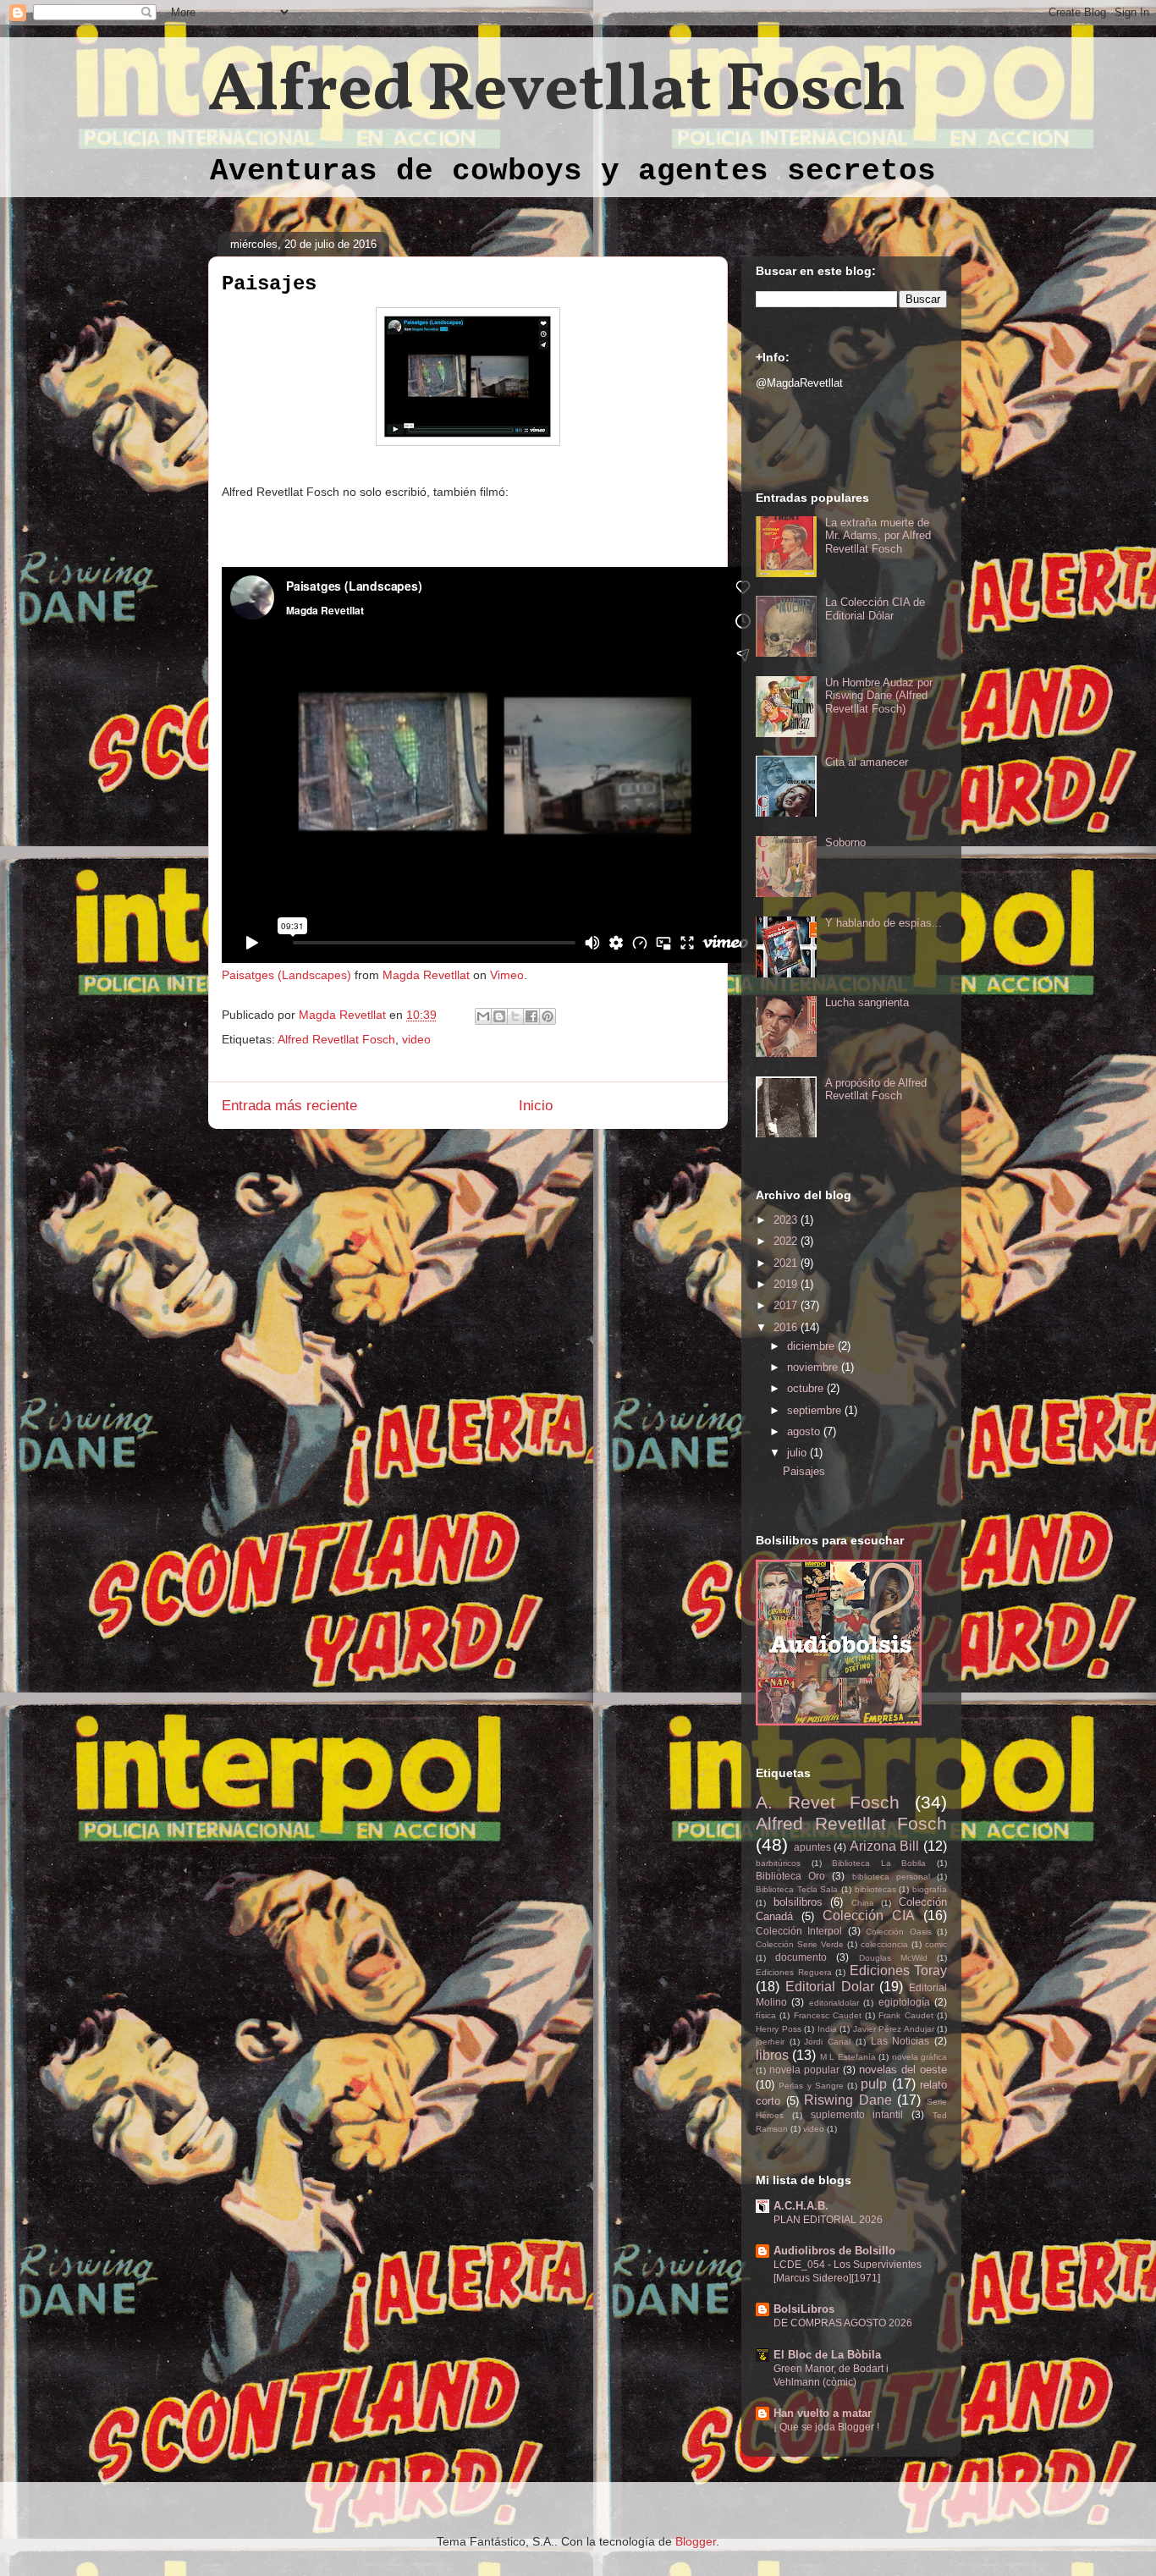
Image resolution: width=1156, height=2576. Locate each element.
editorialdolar (834, 2003)
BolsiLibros (804, 2309)
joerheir (770, 2042)
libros (772, 2055)
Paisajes (804, 1471)
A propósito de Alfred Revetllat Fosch (876, 1090)
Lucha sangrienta (867, 1002)
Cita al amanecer (867, 762)
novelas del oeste (903, 2070)
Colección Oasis (898, 1932)
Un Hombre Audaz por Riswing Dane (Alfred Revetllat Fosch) (879, 696)
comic (936, 1944)
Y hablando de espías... (884, 923)
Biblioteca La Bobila (879, 1863)
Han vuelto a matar (823, 2413)
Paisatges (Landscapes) (286, 975)
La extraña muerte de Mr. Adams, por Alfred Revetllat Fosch (878, 536)
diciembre (812, 1346)
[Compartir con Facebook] (531, 1016)
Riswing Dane (848, 2100)
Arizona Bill (885, 1846)
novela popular (804, 2070)
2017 (787, 1305)
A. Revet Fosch (828, 1802)
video (416, 1039)
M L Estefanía (848, 2057)
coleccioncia (884, 1944)
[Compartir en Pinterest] (548, 1016)
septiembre (816, 1410)
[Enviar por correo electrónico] (483, 1016)
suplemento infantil (857, 2114)
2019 (787, 1284)
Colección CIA (869, 1915)
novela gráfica (919, 2057)
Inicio (536, 1106)
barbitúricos (778, 1863)
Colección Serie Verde (800, 1944)
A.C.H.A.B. (801, 2206)
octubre (807, 1388)
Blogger (696, 2541)
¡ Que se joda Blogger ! (826, 2427)
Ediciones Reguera (794, 1972)
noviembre (814, 1367)
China (863, 1903)
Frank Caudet (906, 2015)
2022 (787, 1241)
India (827, 2029)
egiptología (904, 2002)
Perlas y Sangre (811, 2086)
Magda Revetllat (426, 975)
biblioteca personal (891, 1877)
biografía (930, 1889)
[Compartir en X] (515, 1016)
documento (801, 1957)
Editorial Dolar (830, 1987)
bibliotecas (875, 1889)
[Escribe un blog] (499, 1016)
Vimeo (507, 975)
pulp (874, 2084)
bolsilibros (798, 1902)
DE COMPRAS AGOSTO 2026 (843, 2323)
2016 (787, 1327)
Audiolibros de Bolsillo (834, 2251)
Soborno (845, 842)
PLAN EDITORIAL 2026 (828, 2220)
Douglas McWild (893, 1958)
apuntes (812, 1847)
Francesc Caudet (828, 2015)
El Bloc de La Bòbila (827, 2355)
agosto (805, 1431)
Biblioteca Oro (790, 1876)
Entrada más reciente (289, 1106)
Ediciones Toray (899, 1971)
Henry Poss (779, 2029)
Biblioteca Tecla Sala (797, 1889)
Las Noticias (900, 2041)
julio (798, 1453)
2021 (787, 1263)
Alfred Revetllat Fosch (557, 92)
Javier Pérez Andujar (894, 2029)
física (766, 2015)
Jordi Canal (827, 2042)
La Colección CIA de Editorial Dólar (875, 609)
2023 (787, 1220)
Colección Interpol (799, 1931)
